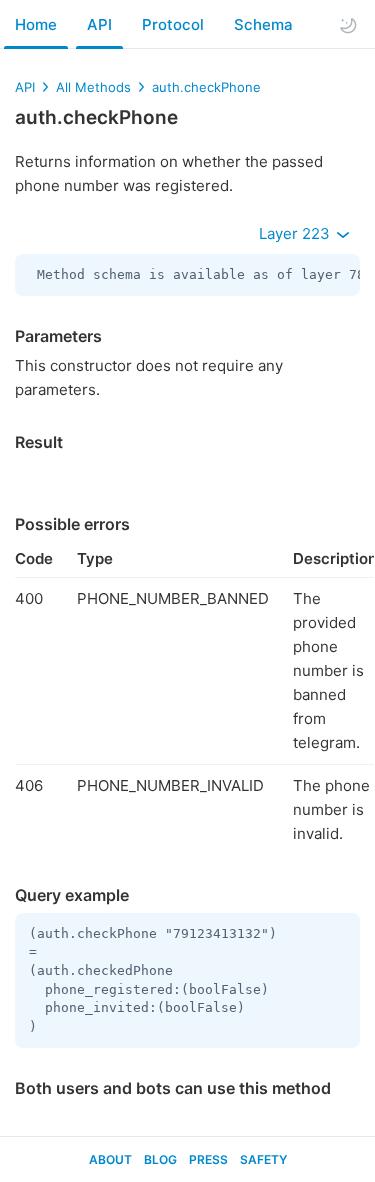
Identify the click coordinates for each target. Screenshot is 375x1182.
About (110, 1159)
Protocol (173, 24)
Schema (263, 24)
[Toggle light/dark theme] (348, 25)
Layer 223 (296, 233)
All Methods (93, 87)
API (99, 24)
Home (36, 24)
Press (208, 1159)
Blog (160, 1159)
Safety (263, 1159)
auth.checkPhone (206, 87)
